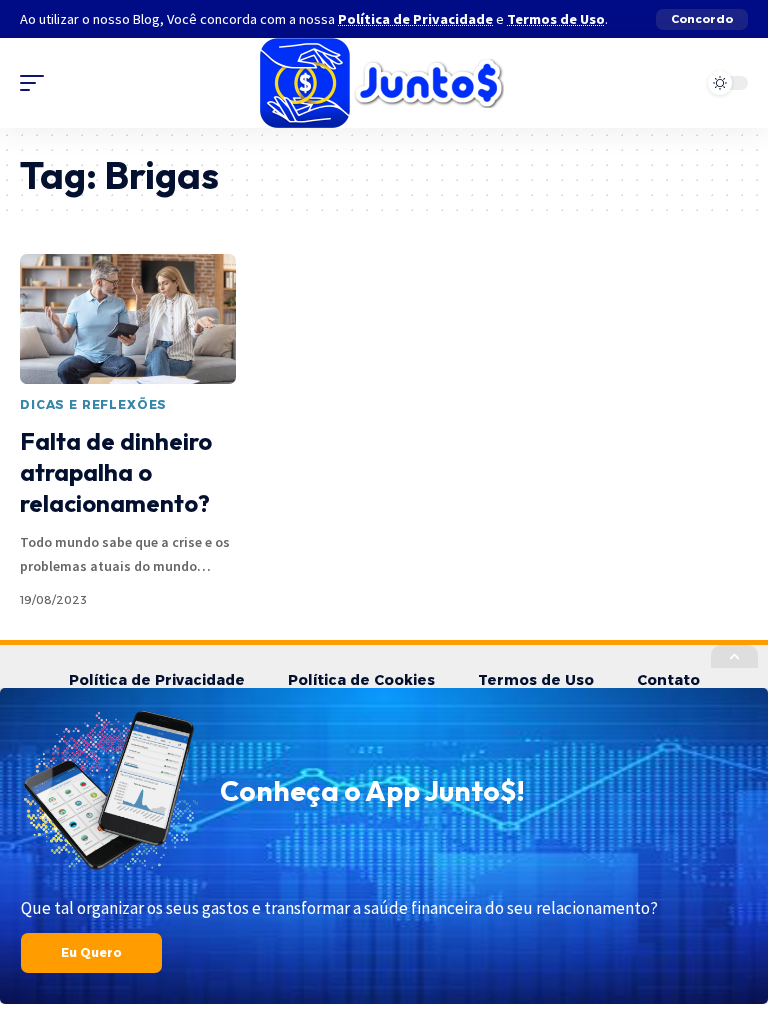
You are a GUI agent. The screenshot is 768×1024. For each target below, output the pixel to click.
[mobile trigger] (37, 83)
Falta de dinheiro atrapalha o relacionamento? (116, 472)
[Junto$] (384, 83)
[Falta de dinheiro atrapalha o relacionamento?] (128, 319)
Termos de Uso (556, 19)
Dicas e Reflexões (93, 404)
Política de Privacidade (415, 19)
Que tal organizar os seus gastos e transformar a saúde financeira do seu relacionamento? (339, 908)
